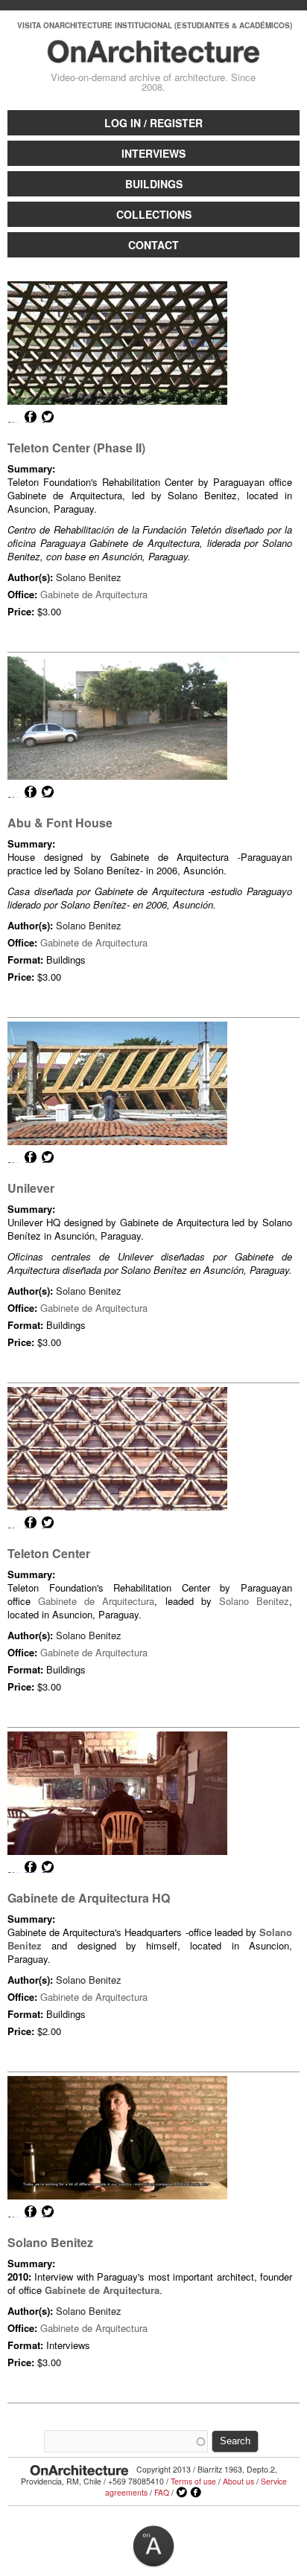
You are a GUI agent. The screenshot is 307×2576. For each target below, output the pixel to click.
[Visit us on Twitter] (182, 2493)
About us (238, 2481)
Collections (154, 214)
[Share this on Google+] (13, 417)
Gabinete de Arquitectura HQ (89, 1898)
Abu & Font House (60, 823)
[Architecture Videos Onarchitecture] (153, 57)
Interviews (153, 153)
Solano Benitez (89, 577)
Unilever (31, 1188)
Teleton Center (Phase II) (76, 448)
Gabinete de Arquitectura (94, 594)
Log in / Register (153, 123)
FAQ (162, 2492)
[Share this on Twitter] (48, 417)
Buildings (154, 184)
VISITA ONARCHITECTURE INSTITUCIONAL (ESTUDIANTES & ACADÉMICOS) (155, 25)
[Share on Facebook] (31, 417)
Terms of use (193, 2481)
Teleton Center (49, 1553)
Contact (153, 245)
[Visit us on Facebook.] (196, 2493)
